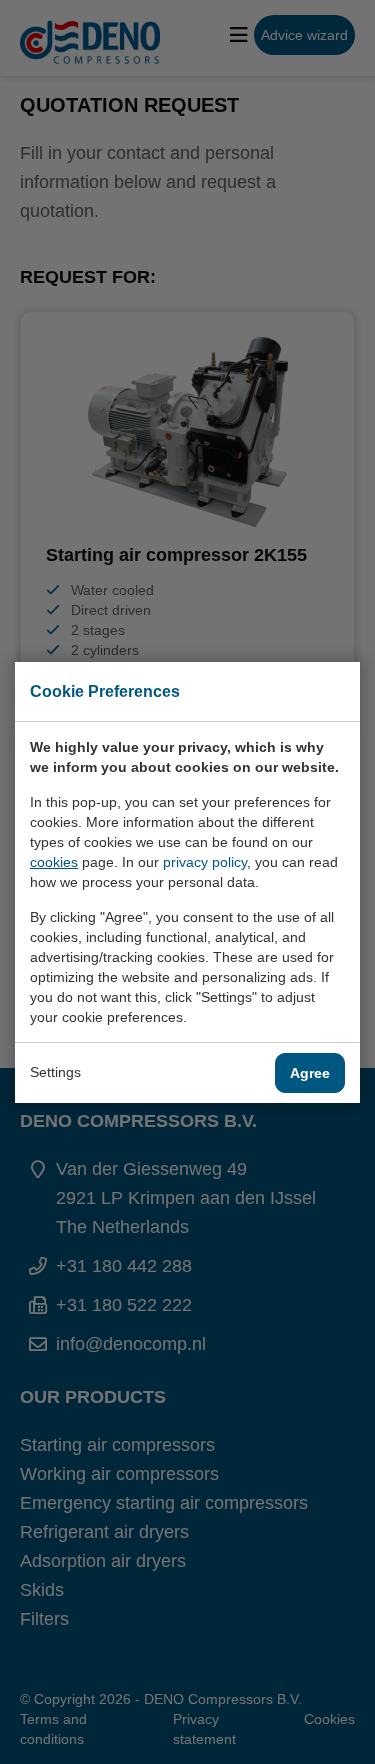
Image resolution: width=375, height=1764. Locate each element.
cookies (54, 862)
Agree (310, 1073)
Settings (55, 1072)
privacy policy (205, 862)
